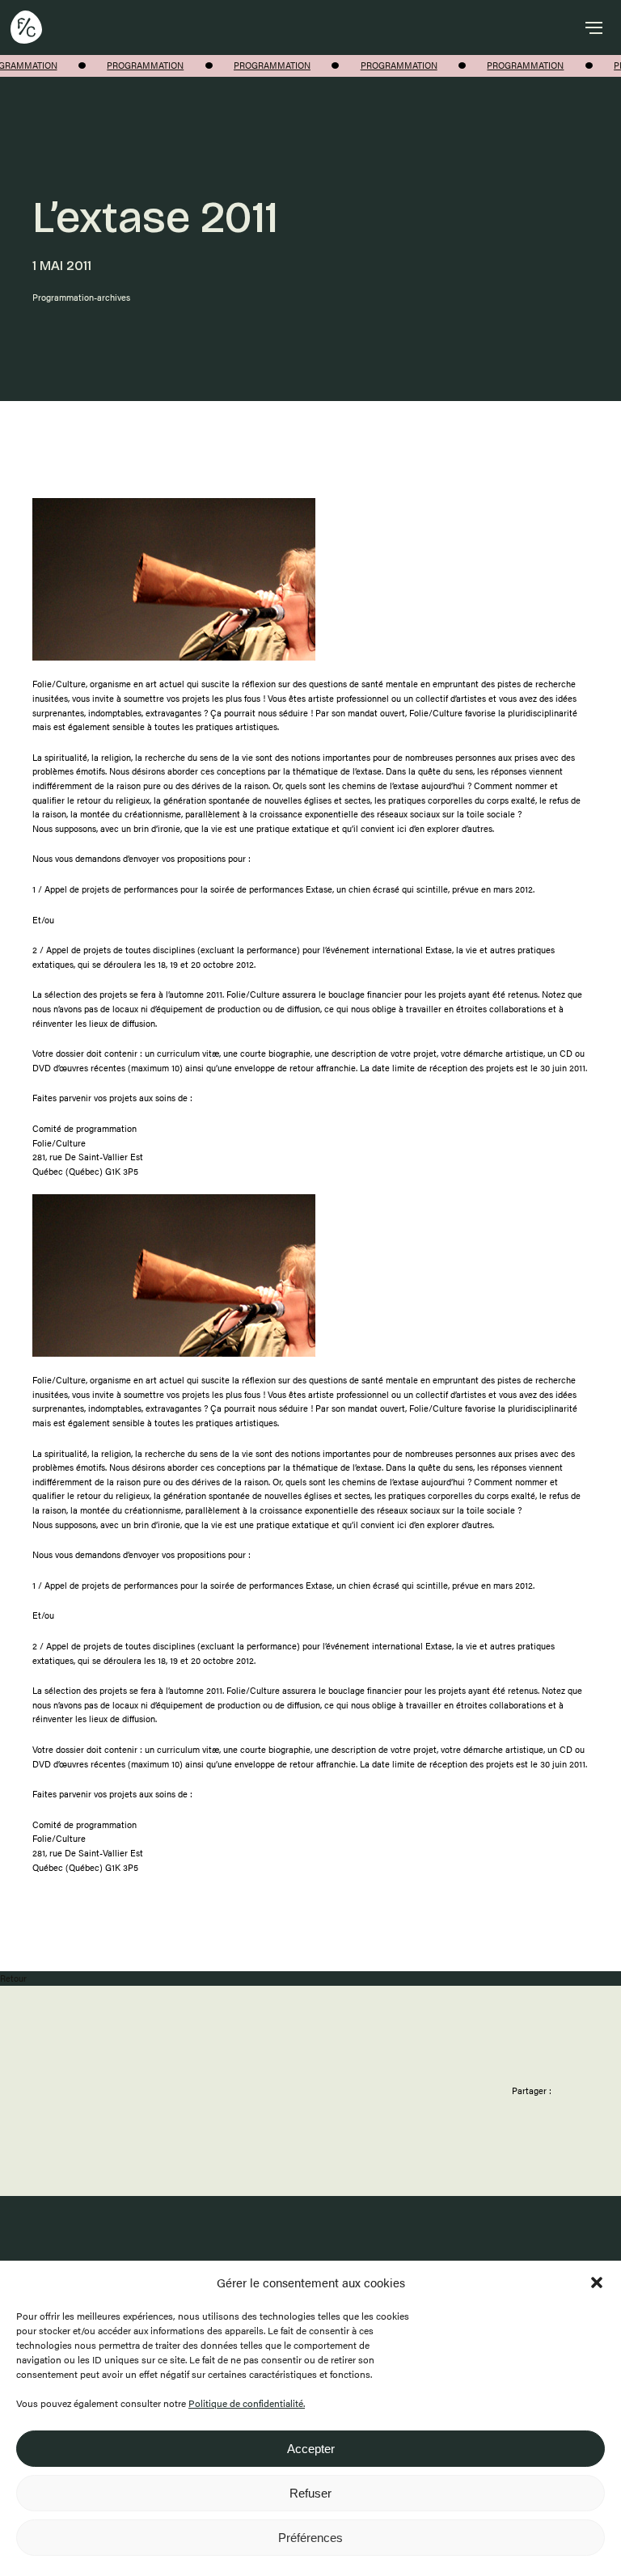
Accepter (311, 2449)
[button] (597, 2283)
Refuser (310, 2493)
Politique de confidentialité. (247, 2403)
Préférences (310, 2538)
